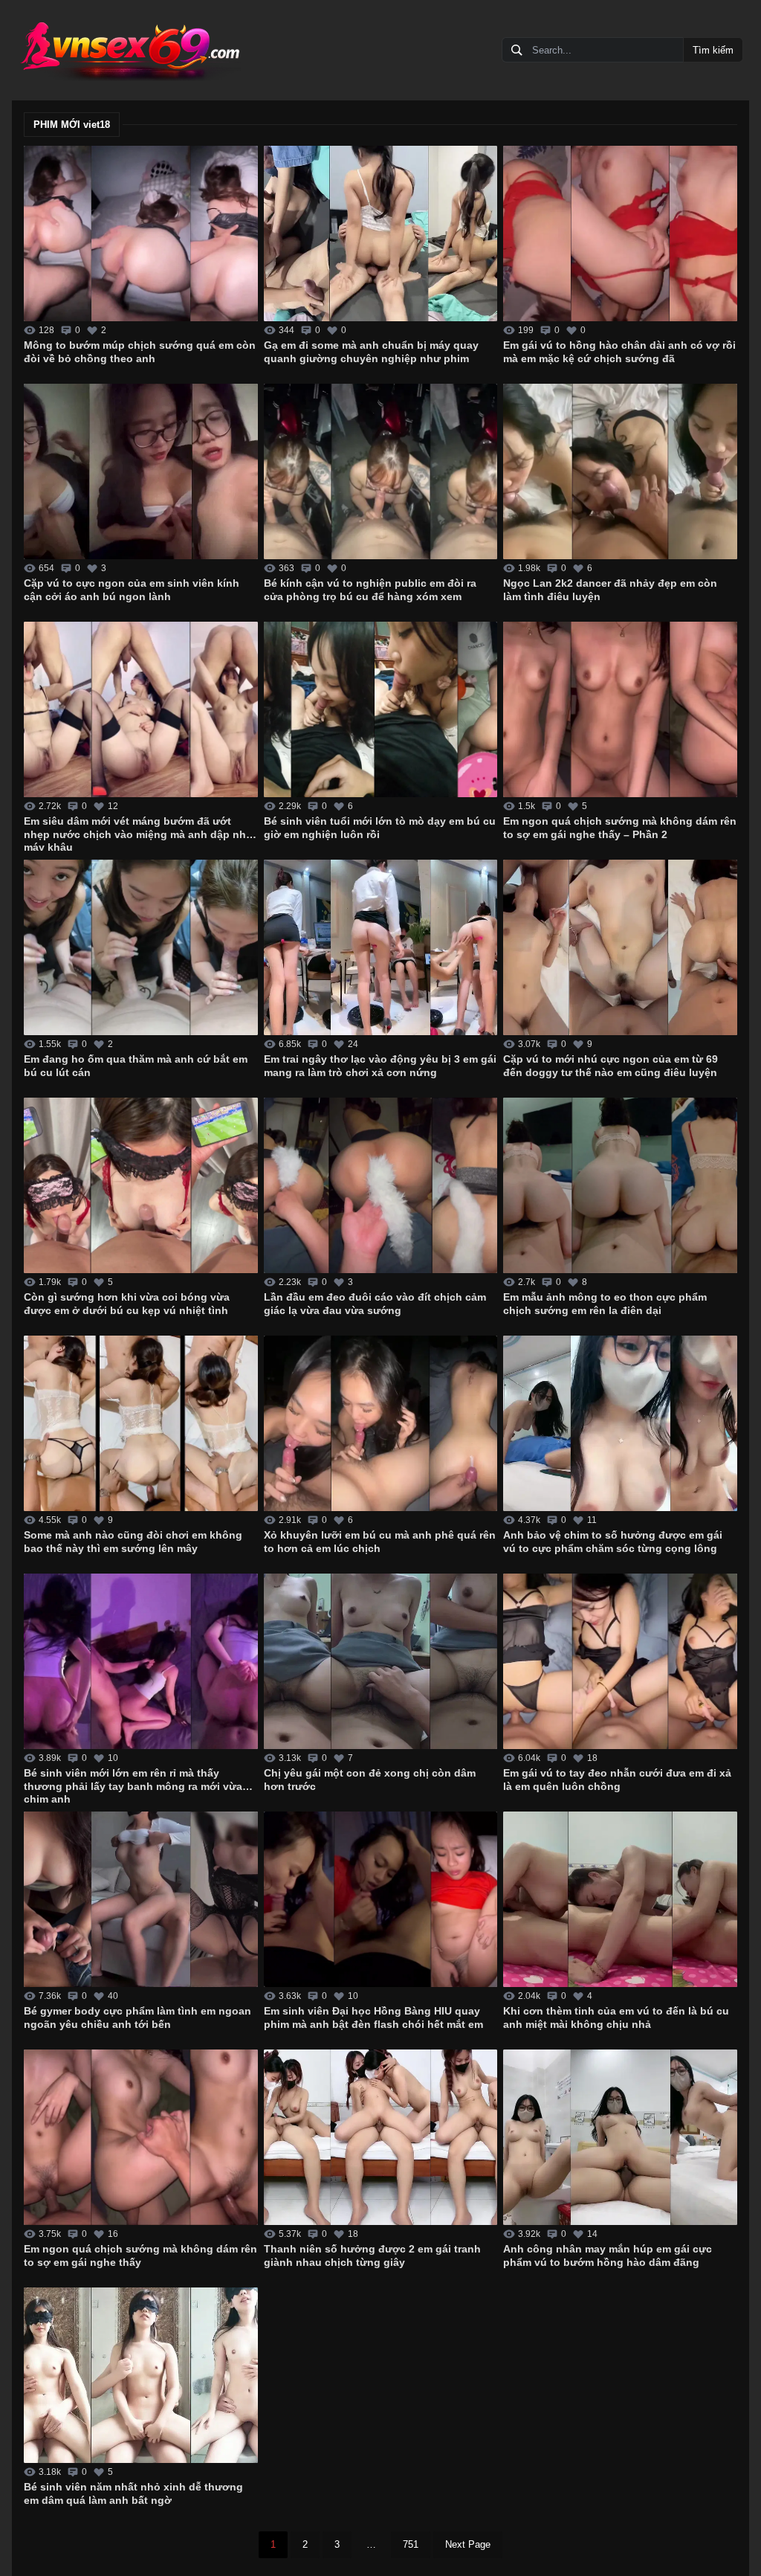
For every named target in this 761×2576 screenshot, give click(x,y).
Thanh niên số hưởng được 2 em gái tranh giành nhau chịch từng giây (372, 2255)
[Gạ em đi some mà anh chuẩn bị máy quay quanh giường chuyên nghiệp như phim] (381, 234)
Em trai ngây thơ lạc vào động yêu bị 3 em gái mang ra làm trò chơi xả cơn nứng (380, 1066)
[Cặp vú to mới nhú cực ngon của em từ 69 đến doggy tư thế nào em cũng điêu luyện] (620, 947)
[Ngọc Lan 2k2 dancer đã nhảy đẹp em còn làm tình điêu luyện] (620, 471)
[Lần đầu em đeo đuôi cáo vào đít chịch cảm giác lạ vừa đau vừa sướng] (381, 1185)
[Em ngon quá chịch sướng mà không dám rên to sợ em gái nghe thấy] (141, 2137)
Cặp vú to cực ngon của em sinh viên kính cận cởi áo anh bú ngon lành (132, 590)
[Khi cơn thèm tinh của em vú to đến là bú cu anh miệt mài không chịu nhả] (620, 1899)
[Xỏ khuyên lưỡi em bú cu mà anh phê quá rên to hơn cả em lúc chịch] (381, 1423)
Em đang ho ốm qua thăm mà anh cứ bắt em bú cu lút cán (136, 1066)
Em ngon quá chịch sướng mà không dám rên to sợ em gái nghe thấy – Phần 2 (620, 828)
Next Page (468, 2544)
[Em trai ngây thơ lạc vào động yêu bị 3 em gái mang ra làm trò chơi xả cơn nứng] (381, 947)
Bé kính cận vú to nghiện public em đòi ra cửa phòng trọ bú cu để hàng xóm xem (370, 590)
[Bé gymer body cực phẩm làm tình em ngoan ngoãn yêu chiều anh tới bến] (141, 1899)
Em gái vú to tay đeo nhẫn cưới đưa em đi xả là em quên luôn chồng (617, 1780)
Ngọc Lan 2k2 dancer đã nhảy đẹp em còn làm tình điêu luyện (610, 590)
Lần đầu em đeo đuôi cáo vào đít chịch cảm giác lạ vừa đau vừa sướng (375, 1304)
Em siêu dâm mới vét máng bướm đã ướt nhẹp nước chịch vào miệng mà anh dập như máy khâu (139, 833)
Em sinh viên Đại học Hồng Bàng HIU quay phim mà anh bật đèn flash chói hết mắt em (373, 2018)
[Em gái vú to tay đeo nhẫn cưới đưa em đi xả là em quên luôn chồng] (620, 1661)
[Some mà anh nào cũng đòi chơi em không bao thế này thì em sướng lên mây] (141, 1423)
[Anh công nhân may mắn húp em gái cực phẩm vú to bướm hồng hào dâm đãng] (620, 2137)
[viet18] (129, 50)
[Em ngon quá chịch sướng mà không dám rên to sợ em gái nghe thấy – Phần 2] (620, 709)
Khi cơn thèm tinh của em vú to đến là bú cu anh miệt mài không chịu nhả (616, 2018)
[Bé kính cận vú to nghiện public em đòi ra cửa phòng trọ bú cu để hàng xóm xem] (381, 471)
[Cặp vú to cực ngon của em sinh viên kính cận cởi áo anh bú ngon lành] (141, 471)
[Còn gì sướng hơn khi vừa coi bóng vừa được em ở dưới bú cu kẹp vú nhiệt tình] (141, 1185)
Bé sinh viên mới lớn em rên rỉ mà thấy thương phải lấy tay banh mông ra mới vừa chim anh (133, 1785)
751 (411, 2544)
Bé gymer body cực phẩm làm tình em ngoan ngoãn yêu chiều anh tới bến (137, 2018)
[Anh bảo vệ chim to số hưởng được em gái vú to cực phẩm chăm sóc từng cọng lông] (620, 1423)
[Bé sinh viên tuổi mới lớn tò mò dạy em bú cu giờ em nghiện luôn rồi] (381, 709)
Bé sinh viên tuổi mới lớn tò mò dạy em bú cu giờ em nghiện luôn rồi (380, 828)
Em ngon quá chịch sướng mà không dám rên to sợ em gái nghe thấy (140, 2255)
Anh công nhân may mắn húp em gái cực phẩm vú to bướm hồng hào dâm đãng (608, 2255)
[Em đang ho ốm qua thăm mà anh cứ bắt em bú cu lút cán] (141, 947)
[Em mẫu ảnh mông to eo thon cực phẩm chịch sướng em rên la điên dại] (620, 1185)
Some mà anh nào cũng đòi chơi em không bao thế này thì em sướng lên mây (133, 1542)
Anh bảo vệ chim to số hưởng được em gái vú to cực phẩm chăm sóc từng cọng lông (613, 1542)
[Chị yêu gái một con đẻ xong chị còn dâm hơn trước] (381, 1661)
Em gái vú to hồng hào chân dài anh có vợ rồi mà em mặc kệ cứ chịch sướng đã (619, 352)
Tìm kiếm (713, 50)
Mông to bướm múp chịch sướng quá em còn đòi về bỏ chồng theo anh (140, 352)
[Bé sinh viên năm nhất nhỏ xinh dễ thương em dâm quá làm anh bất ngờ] (141, 2375)
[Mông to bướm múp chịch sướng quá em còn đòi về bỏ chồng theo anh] (141, 234)
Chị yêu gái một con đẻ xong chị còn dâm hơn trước (370, 1780)
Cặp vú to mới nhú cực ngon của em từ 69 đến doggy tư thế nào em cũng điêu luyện (611, 1066)
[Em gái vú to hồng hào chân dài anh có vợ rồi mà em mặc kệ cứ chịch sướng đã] (620, 234)
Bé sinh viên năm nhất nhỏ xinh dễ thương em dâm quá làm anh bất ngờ (133, 2493)
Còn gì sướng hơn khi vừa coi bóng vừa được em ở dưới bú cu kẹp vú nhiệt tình (127, 1304)
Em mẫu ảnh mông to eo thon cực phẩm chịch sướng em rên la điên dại (605, 1304)
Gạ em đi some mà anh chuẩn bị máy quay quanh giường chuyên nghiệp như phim (371, 352)
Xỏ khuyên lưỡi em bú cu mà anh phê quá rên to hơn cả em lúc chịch (380, 1542)
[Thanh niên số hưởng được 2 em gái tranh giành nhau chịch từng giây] (381, 2137)
